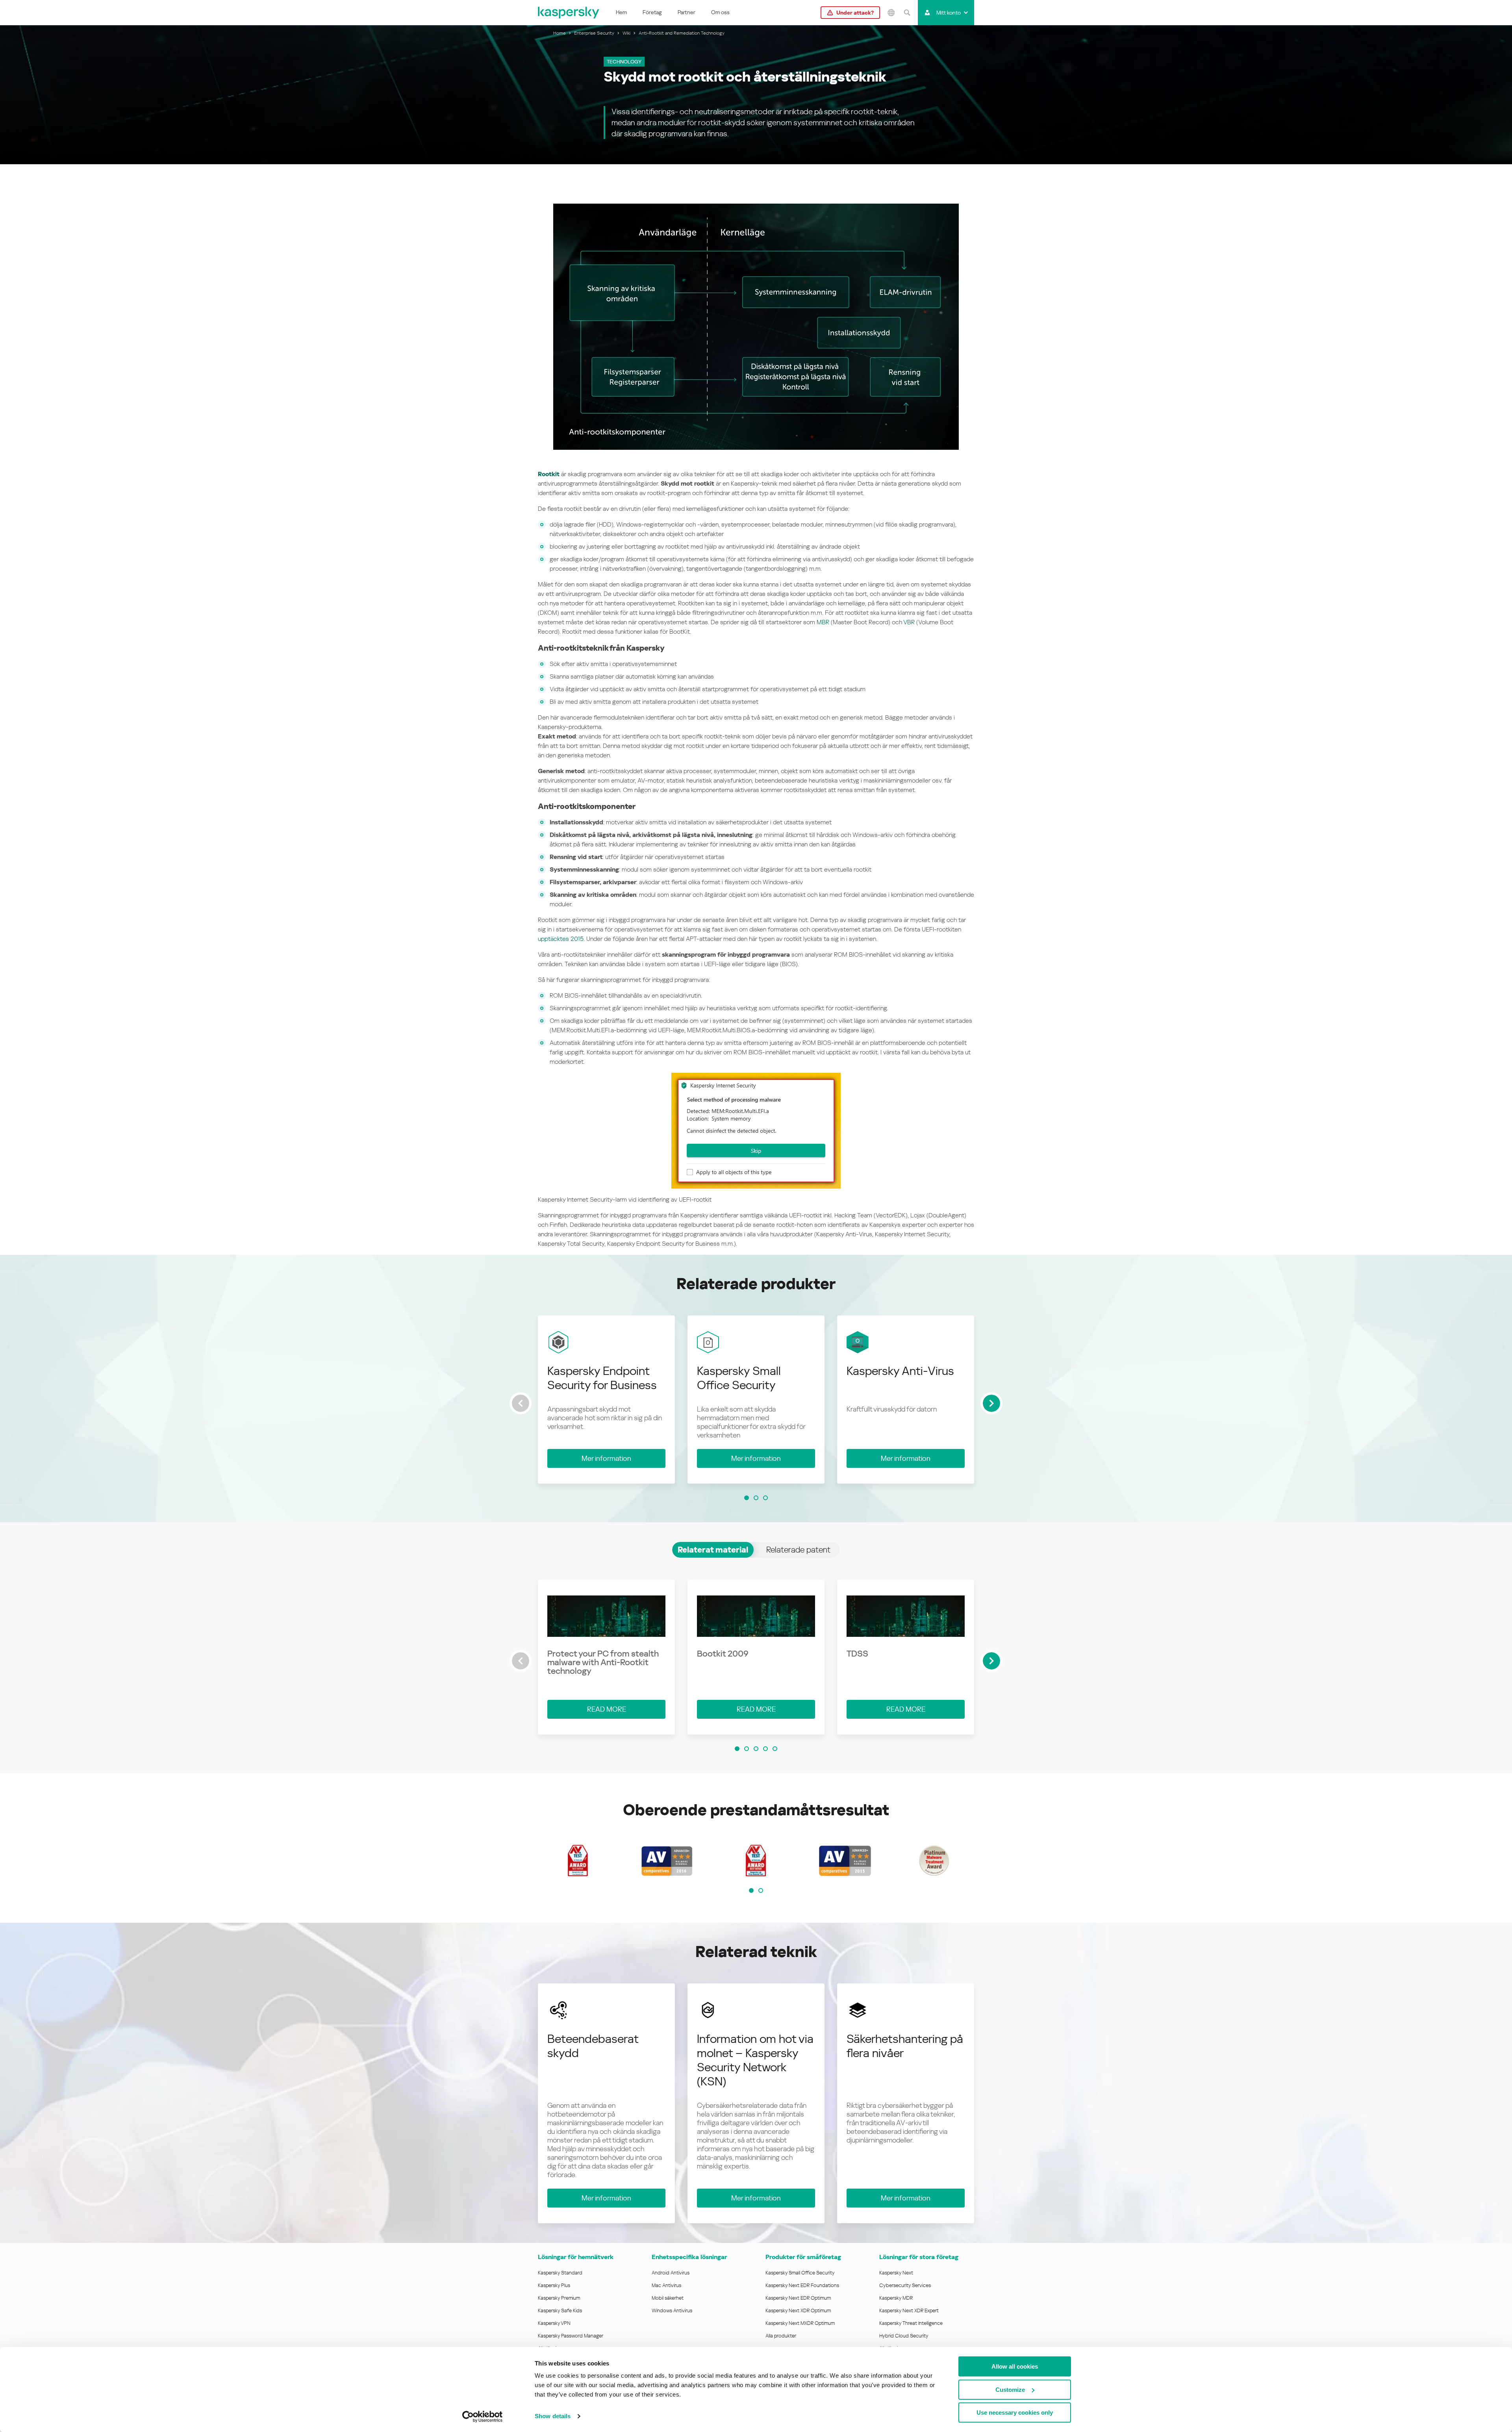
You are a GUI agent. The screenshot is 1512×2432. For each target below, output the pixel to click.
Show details (553, 2416)
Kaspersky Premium (559, 2298)
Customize (1010, 2390)
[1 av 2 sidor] (751, 1890)
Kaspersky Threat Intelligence (911, 2323)
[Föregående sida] (521, 1403)
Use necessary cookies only (1015, 2413)
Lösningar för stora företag (919, 2257)
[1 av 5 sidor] (737, 1749)
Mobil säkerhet (668, 2298)
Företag (652, 12)
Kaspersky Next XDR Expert (909, 2310)
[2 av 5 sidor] (747, 1749)
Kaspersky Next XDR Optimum (798, 2310)
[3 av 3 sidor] (765, 1498)
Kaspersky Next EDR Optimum (798, 2298)
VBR (909, 622)
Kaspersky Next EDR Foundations (802, 2285)
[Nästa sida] (991, 1403)
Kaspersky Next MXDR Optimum (800, 2323)
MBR (823, 622)
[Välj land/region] (891, 13)
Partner (687, 12)
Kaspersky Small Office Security (800, 2273)
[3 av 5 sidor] (756, 1749)
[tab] (713, 1550)
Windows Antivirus (672, 2310)
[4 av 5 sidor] (765, 1749)
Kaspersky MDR (896, 2298)
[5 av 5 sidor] (775, 1749)
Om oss (720, 12)
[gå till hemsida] (569, 13)
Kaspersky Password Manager (571, 2336)
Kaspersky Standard (560, 2273)
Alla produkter (781, 2336)
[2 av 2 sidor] (761, 1890)
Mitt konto (949, 13)
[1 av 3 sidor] (747, 1498)
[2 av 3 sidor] (756, 1498)
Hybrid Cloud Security (904, 2336)
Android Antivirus (671, 2273)
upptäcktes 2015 (561, 939)
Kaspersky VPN (554, 2323)
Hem (621, 12)
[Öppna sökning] (907, 13)
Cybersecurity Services (905, 2285)
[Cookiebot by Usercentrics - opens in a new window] (483, 2417)
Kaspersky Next (896, 2273)
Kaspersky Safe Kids (560, 2310)
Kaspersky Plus (554, 2285)
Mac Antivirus (666, 2285)
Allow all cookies (1015, 2366)
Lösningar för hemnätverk (576, 2257)
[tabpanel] (756, 1667)
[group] (606, 1400)
